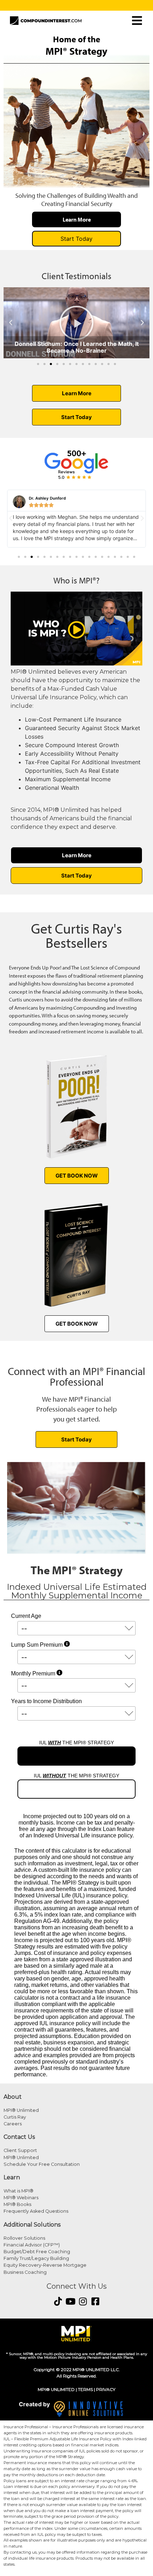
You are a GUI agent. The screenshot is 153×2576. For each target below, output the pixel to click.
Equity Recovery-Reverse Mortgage (45, 2265)
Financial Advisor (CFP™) (32, 2245)
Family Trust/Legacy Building (36, 2258)
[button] (11, 323)
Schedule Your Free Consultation (42, 2164)
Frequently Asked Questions (36, 2211)
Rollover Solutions (24, 2238)
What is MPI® (19, 2191)
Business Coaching (25, 2272)
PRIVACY (106, 2389)
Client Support (20, 2150)
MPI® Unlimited (21, 2110)
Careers (13, 2124)
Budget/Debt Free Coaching (37, 2252)
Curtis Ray (15, 2117)
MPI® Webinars (21, 2198)
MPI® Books (17, 2204)
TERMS (85, 2389)
